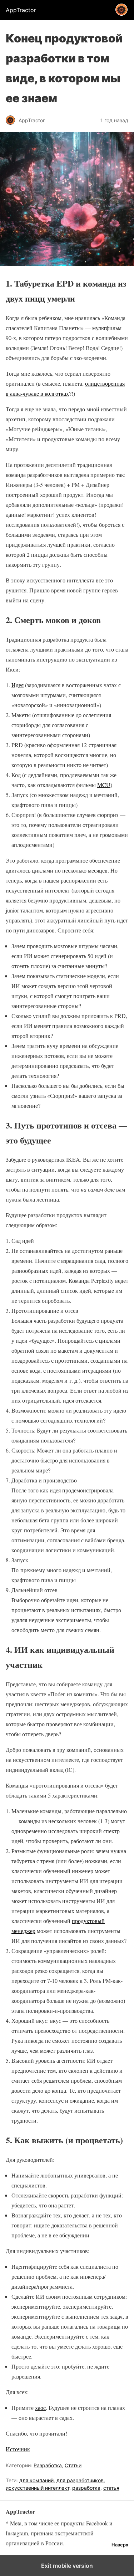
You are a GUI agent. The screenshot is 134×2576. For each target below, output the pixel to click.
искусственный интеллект (38, 2488)
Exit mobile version (67, 2566)
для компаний (36, 2480)
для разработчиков (80, 2480)
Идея (18, 685)
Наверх (120, 2545)
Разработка (48, 2465)
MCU (104, 785)
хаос (40, 2408)
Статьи (73, 2465)
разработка (86, 2488)
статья (111, 2488)
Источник (18, 2449)
